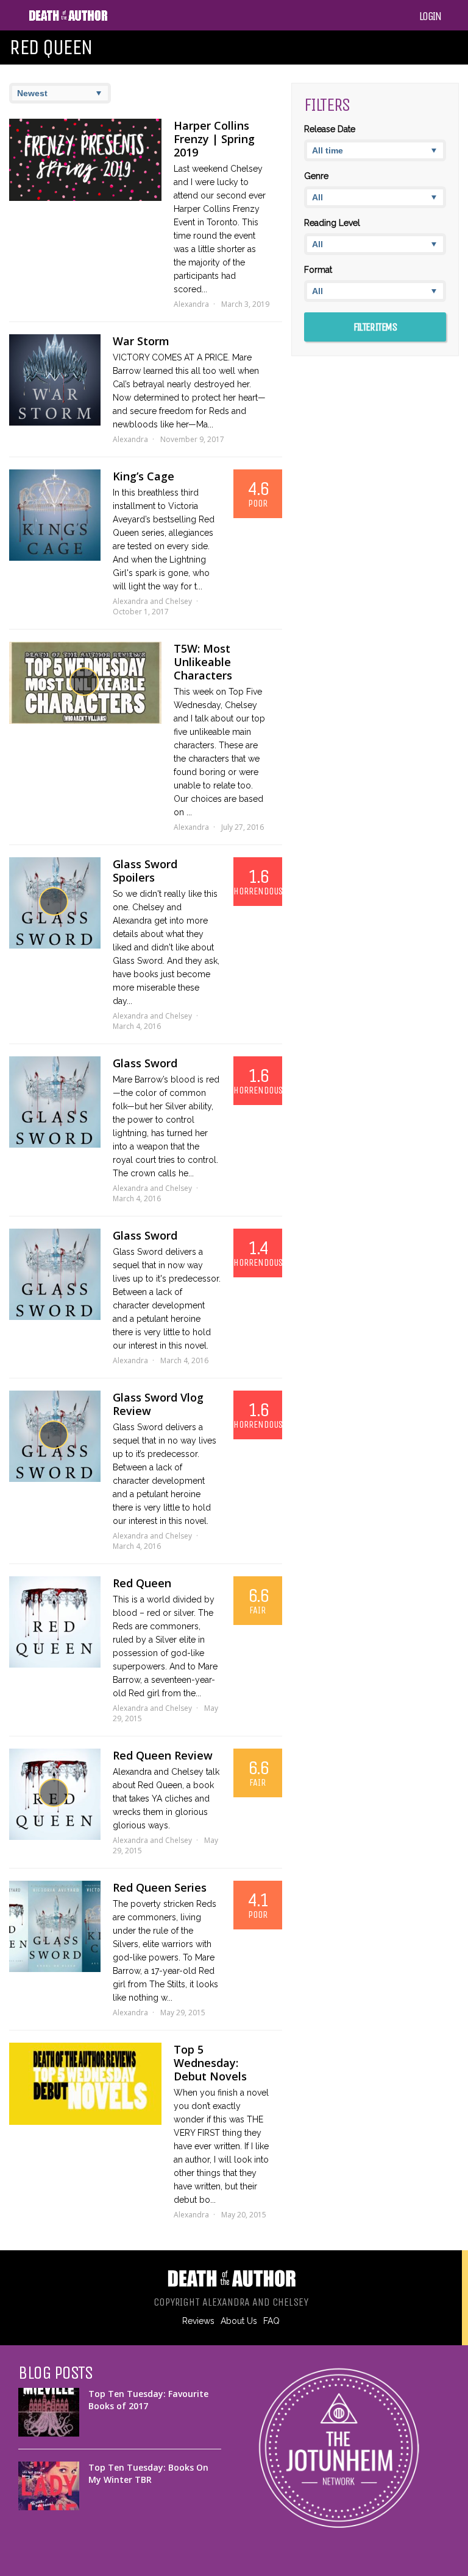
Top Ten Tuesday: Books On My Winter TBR (148, 2473)
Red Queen (142, 1583)
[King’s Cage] (55, 515)
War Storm (141, 341)
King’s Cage (144, 476)
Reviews (198, 2321)
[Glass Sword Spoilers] (55, 903)
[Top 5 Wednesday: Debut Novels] (85, 2084)
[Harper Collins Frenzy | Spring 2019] (85, 160)
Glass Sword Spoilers (145, 871)
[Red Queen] (55, 1622)
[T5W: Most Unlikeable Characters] (85, 683)
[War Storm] (55, 380)
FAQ (271, 2321)
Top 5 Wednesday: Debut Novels (210, 2063)
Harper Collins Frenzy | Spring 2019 (214, 139)
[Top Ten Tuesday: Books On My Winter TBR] (49, 2486)
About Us (239, 2321)
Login (430, 16)
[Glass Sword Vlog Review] (55, 1436)
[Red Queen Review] (55, 1794)
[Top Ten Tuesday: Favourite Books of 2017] (49, 2412)
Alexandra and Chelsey (152, 601)
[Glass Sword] (55, 1102)
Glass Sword (145, 1063)
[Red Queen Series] (55, 1926)
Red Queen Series (160, 1887)
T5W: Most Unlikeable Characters (203, 662)
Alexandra (191, 304)
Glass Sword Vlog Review (158, 1404)
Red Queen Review (163, 1755)
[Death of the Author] (68, 19)
